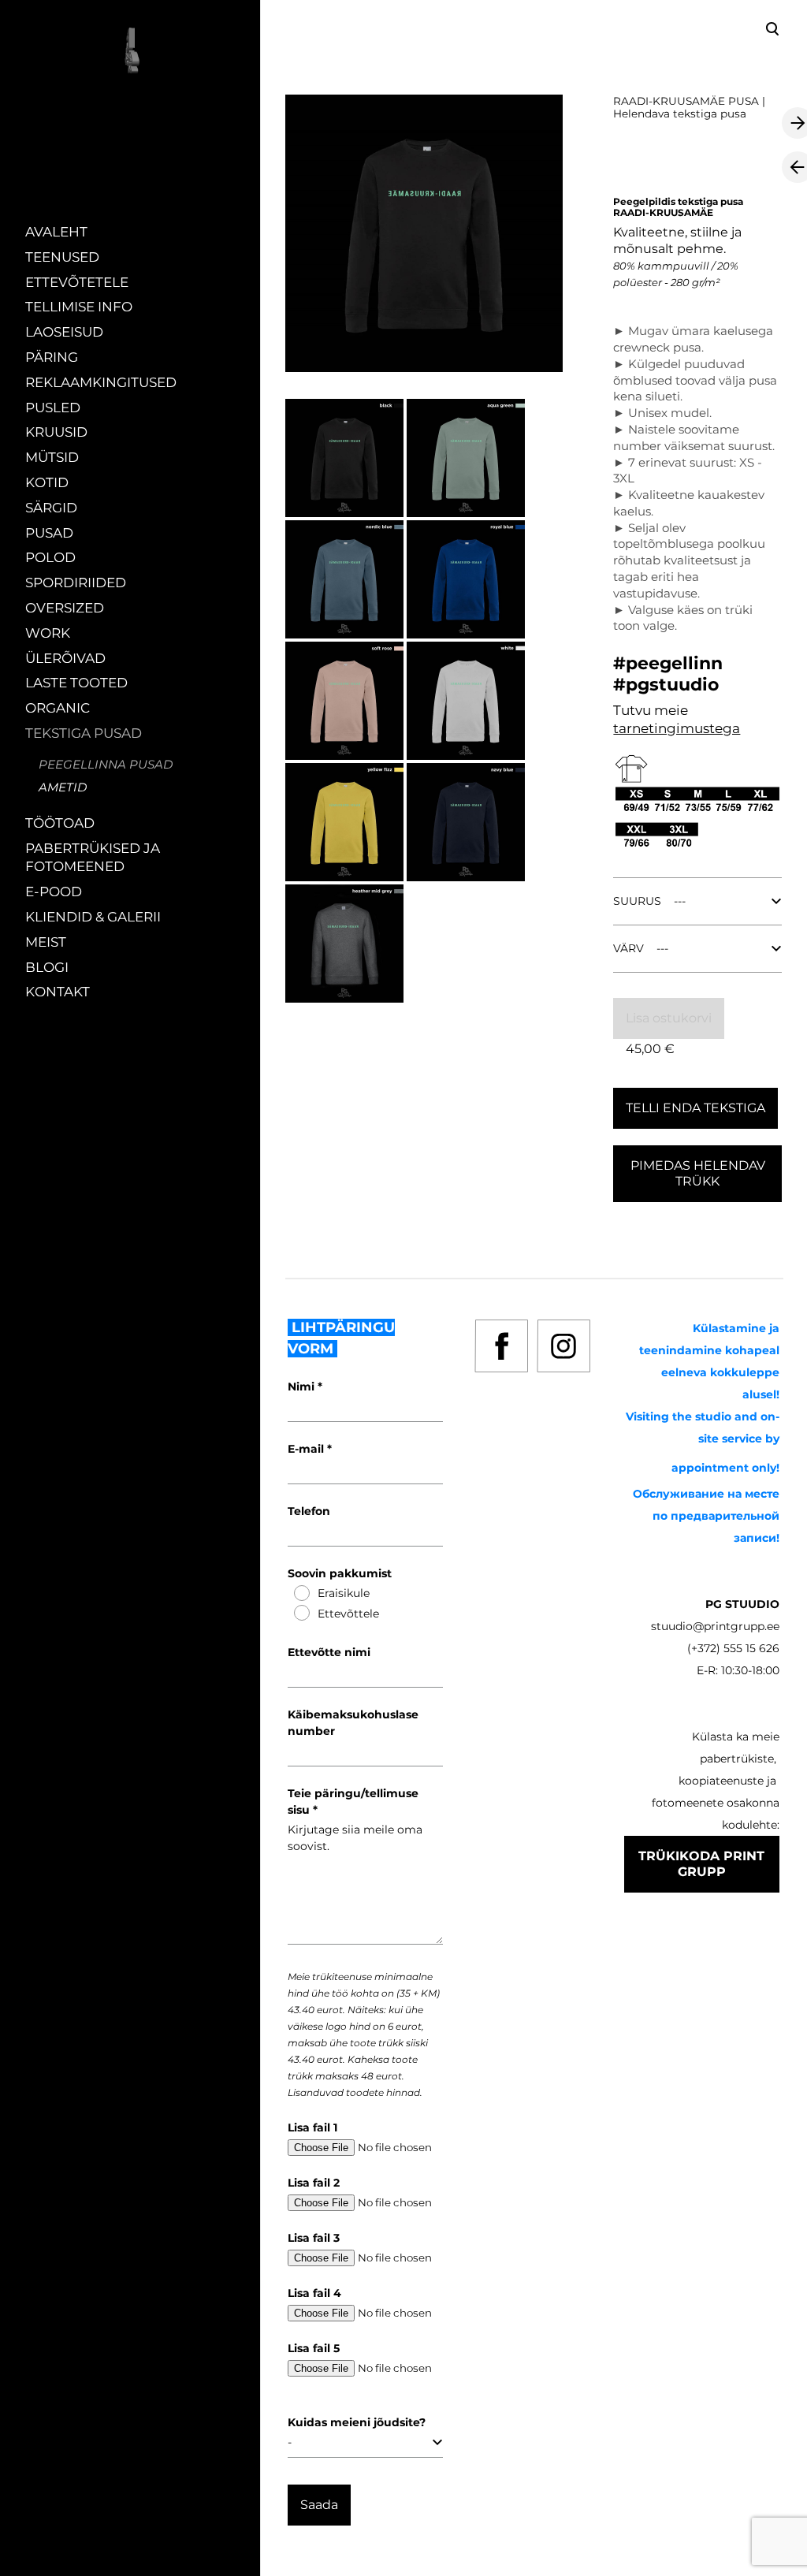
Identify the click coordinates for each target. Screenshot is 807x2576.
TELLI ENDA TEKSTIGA (695, 1108)
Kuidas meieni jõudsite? (357, 2422)
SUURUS (637, 901)
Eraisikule (344, 1593)
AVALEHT (56, 232)
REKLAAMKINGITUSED (101, 382)
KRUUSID (56, 432)
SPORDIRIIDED (76, 583)
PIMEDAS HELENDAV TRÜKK (698, 1173)
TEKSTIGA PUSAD (84, 733)
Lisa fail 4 (314, 2293)
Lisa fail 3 (314, 2238)
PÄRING (52, 357)
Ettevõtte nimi (329, 1652)
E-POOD (54, 892)
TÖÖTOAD (60, 823)
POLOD (50, 557)
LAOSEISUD (64, 332)
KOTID (47, 482)
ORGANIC (58, 708)
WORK (48, 633)
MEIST (46, 942)
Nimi (303, 1387)
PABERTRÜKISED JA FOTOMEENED (93, 858)
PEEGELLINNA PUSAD (106, 764)
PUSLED (53, 408)
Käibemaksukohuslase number (353, 1723)
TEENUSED (62, 257)
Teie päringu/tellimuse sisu (353, 1802)
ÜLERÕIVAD (65, 658)
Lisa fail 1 (312, 2127)
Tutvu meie (651, 710)
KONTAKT (58, 992)
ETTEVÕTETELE (77, 282)
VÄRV (628, 948)
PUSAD (49, 533)
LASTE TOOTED (76, 683)
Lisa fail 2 (314, 2183)
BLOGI (47, 967)
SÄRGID (51, 508)
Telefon (309, 1511)
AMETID (63, 787)
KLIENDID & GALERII (93, 917)
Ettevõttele (348, 1614)
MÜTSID (52, 457)
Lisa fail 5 (314, 2348)
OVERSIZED (65, 608)
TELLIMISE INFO (79, 307)
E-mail (307, 1449)
